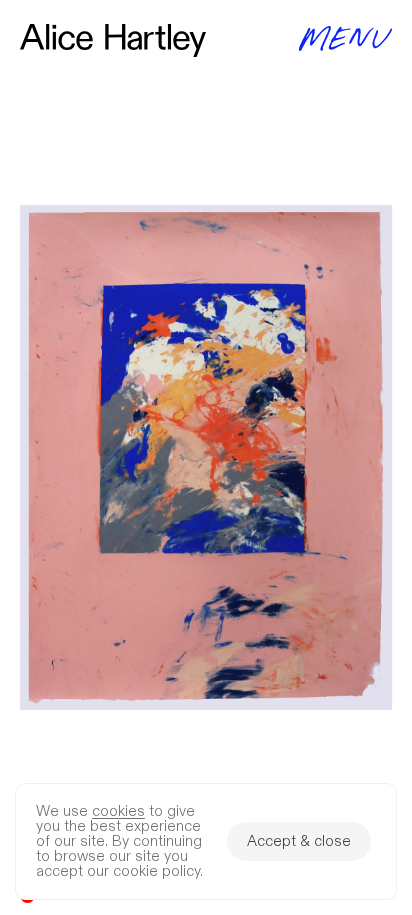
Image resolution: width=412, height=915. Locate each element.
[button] (206, 457)
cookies (118, 811)
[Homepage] (113, 40)
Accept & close (299, 841)
